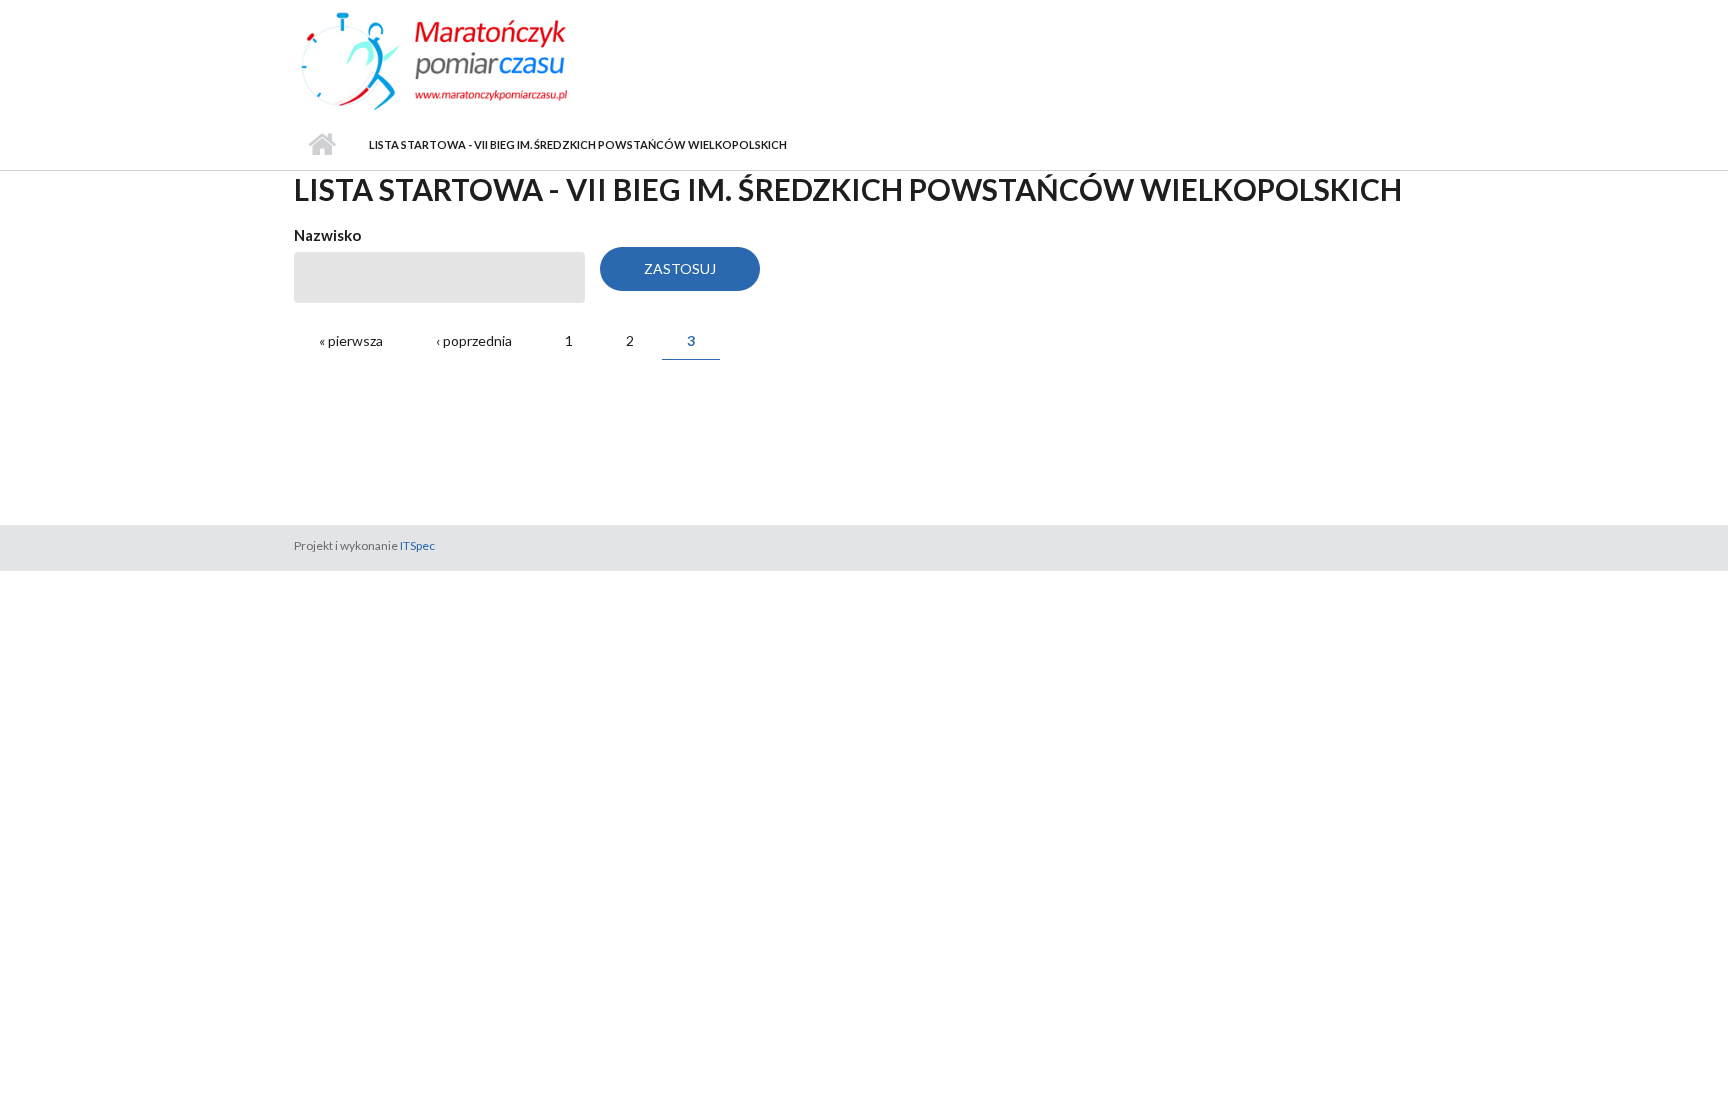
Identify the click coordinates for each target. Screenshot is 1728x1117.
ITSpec (417, 545)
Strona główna (321, 145)
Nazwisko (327, 235)
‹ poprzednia (474, 340)
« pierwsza (351, 340)
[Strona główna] (471, 59)
